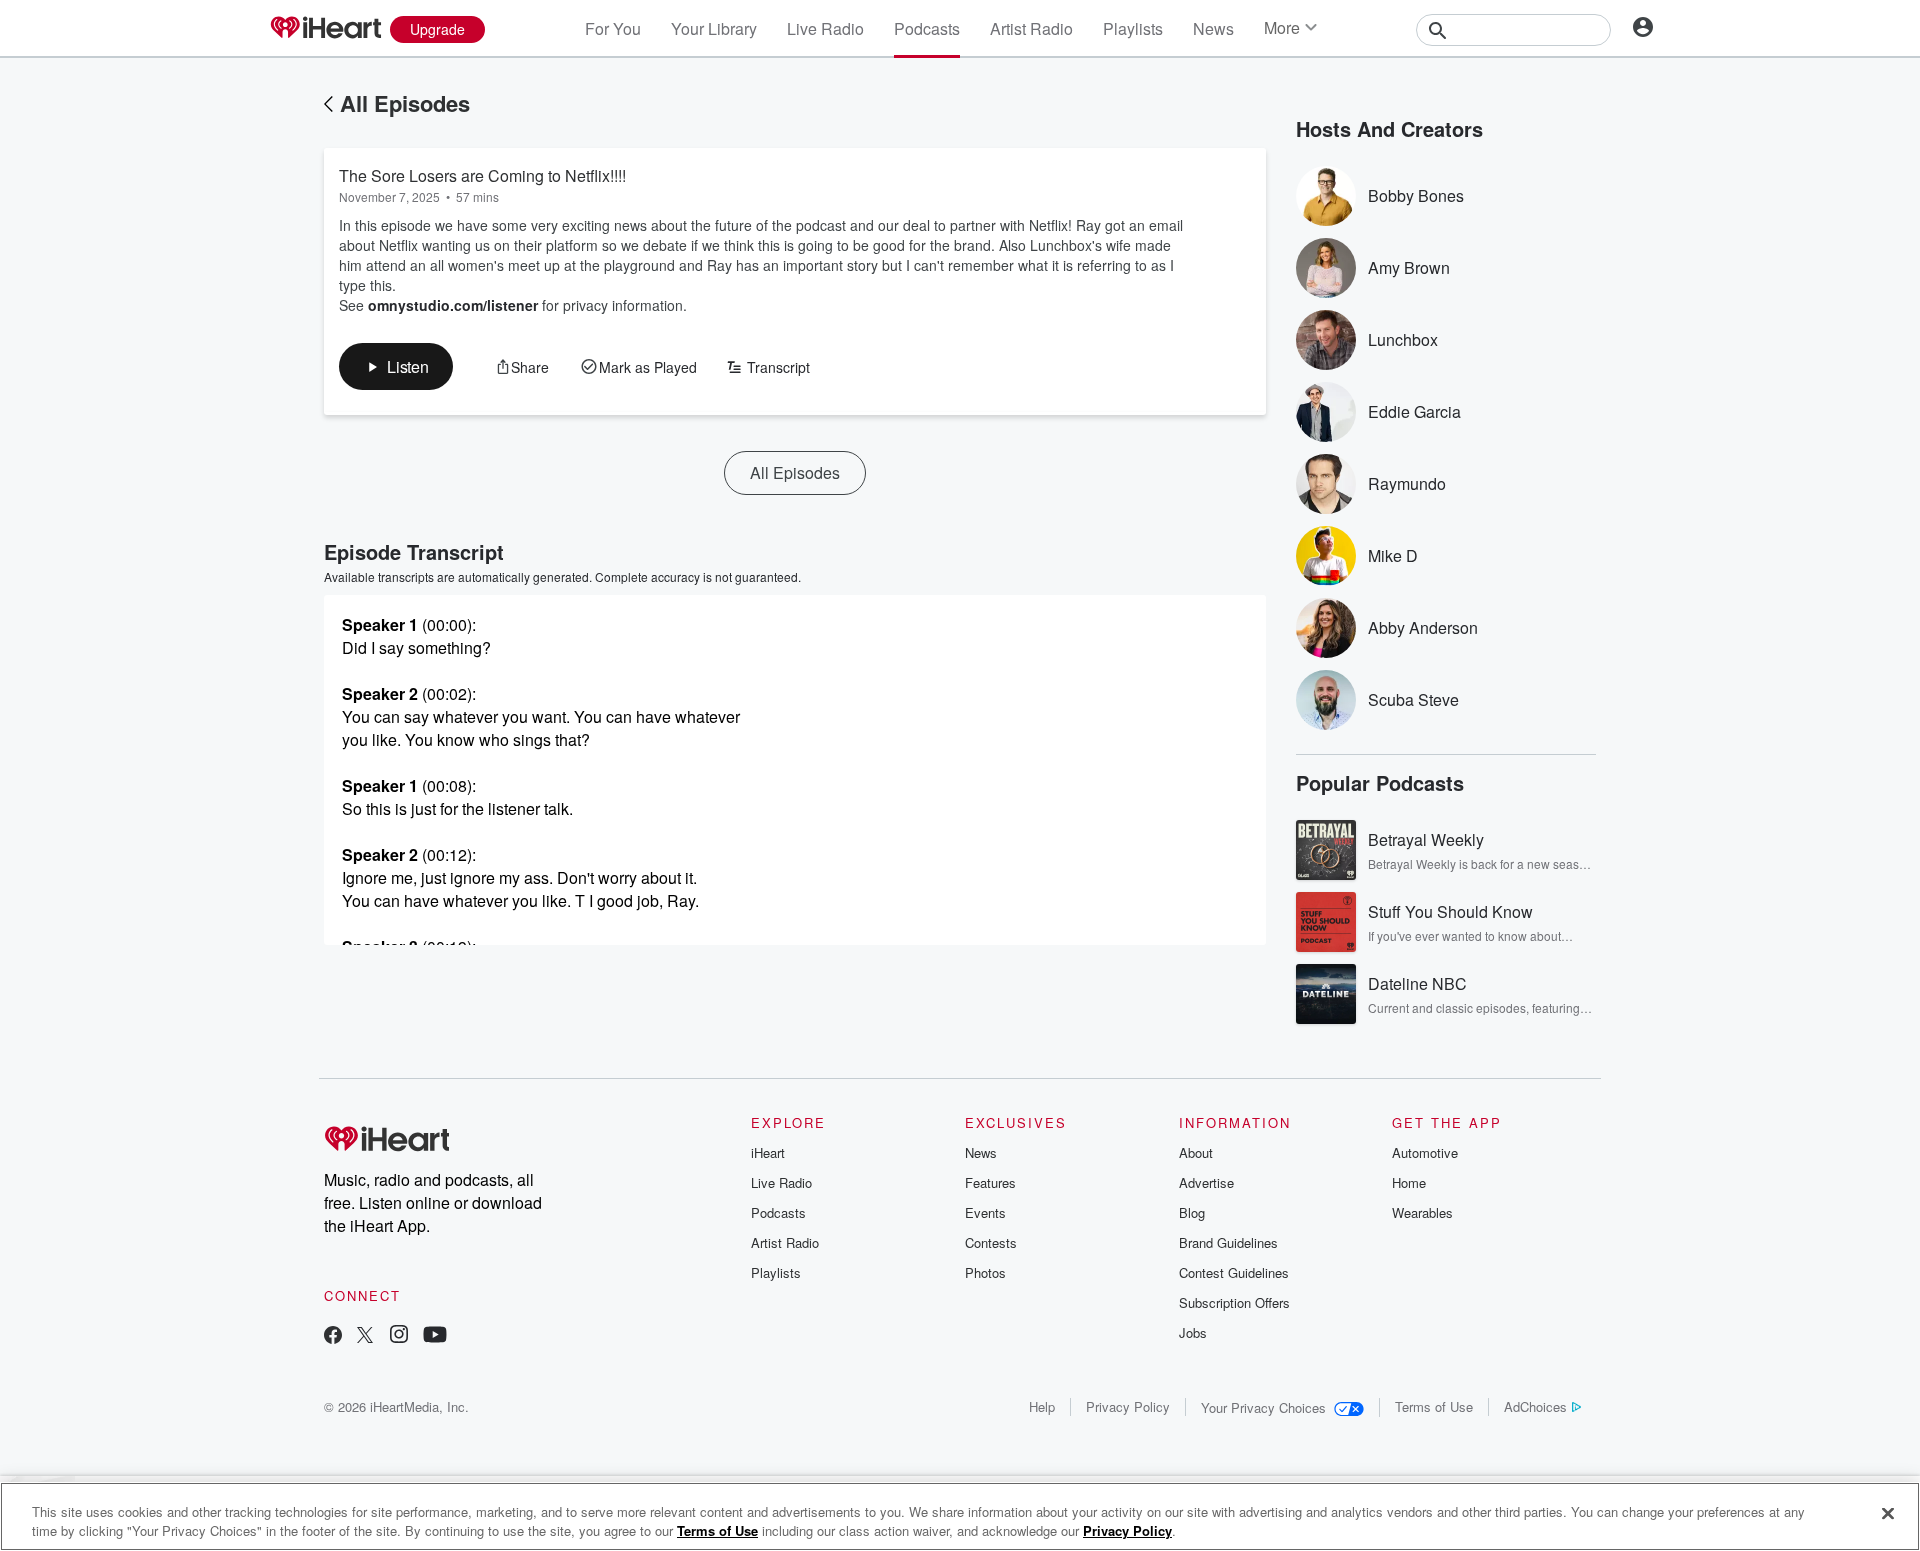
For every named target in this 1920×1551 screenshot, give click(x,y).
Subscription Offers (1234, 1302)
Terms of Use (1434, 1406)
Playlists (1133, 28)
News (1213, 28)
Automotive (1425, 1152)
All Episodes (405, 103)
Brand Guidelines (1228, 1242)
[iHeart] (325, 29)
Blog (1192, 1212)
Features (990, 1182)
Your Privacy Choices (1263, 1407)
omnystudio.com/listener (453, 305)
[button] (396, 366)
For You (613, 28)
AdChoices (1535, 1406)
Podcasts (927, 28)
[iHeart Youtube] (435, 1336)
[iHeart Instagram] (399, 1336)
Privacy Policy (1128, 1406)
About (1196, 1152)
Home (1409, 1182)
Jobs (1193, 1332)
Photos (985, 1272)
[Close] (1888, 1514)
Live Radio (825, 28)
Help (1042, 1406)
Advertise (1206, 1182)
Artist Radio (1031, 28)
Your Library (714, 28)
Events (985, 1212)
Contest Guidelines (1234, 1272)
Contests (991, 1242)
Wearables (1422, 1212)
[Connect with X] (365, 1336)
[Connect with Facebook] (333, 1336)
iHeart (768, 1152)
